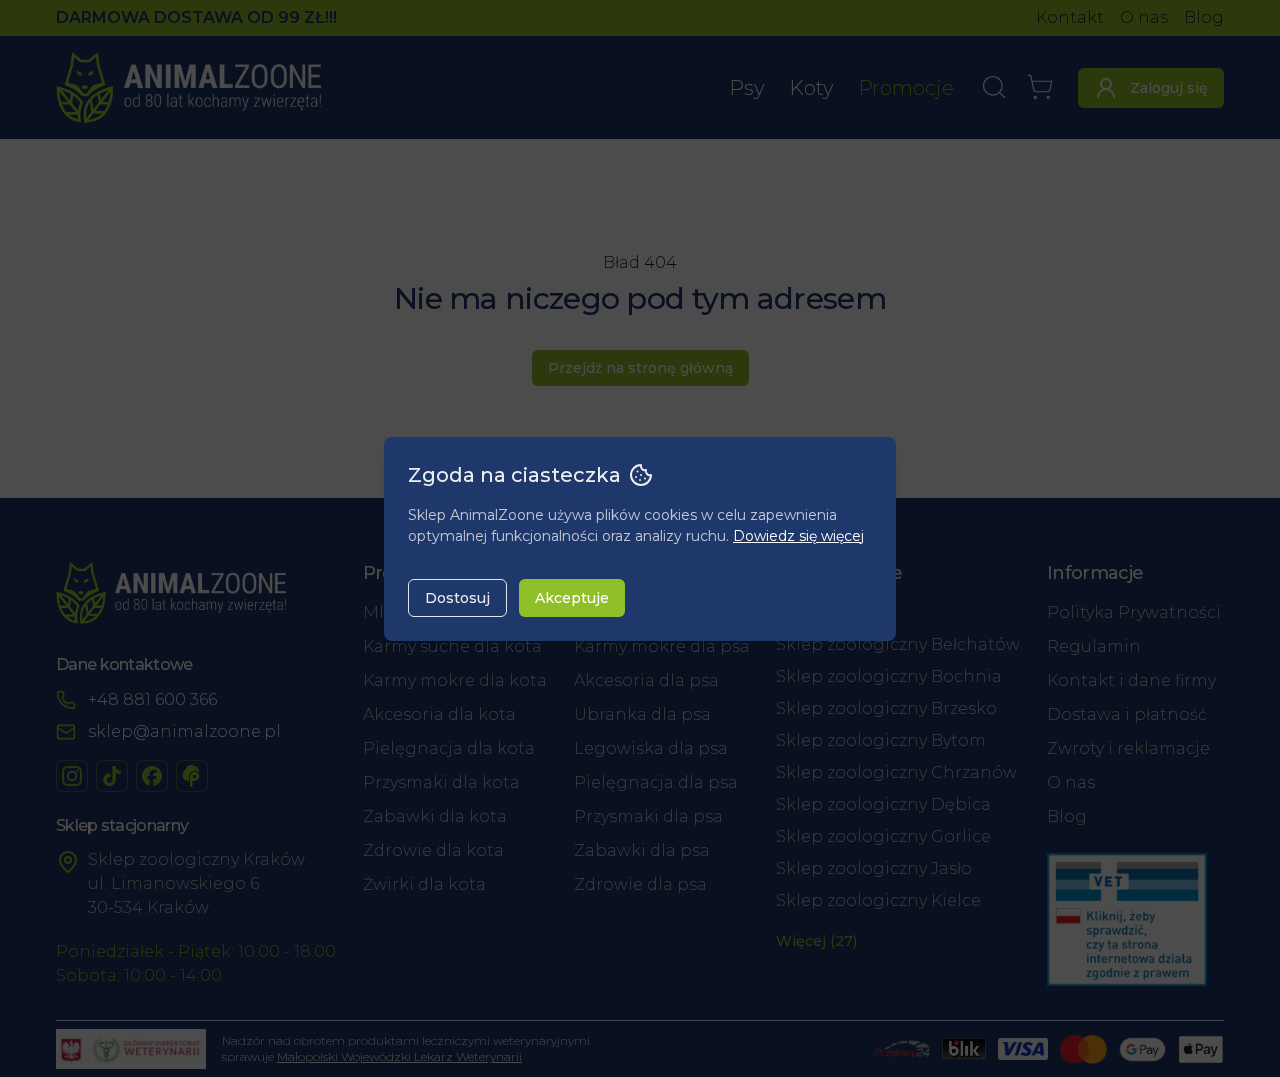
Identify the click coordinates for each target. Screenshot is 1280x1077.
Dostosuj (457, 598)
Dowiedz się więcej (798, 536)
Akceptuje (572, 598)
